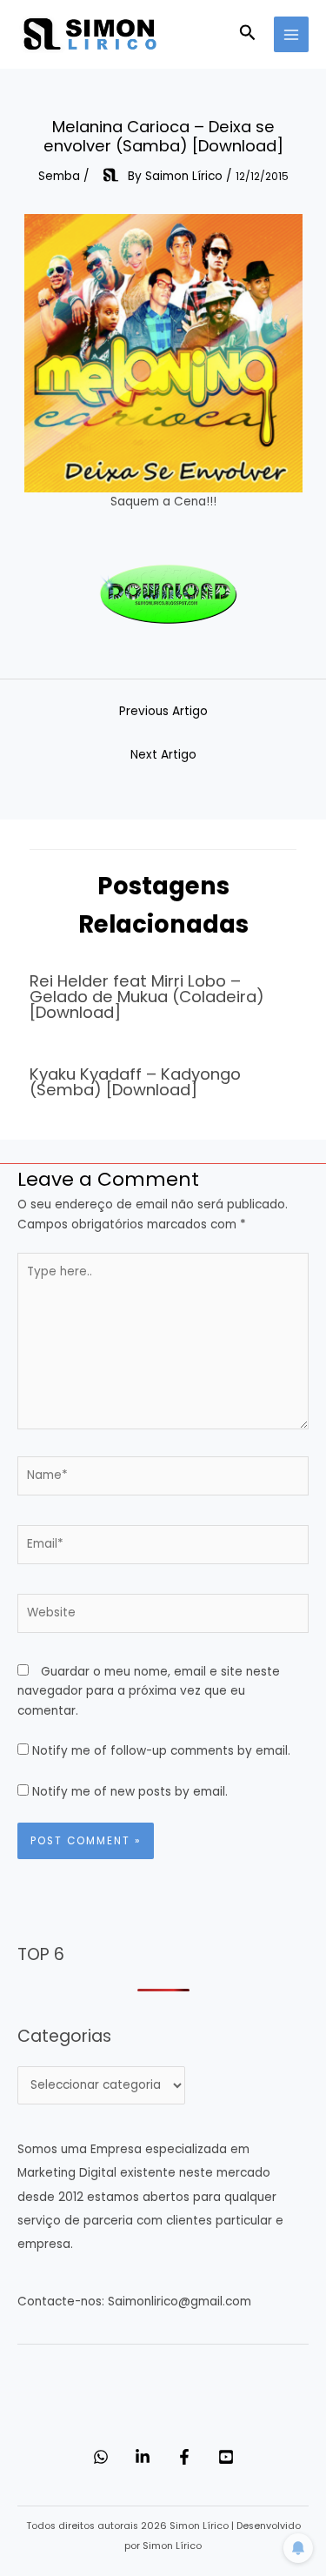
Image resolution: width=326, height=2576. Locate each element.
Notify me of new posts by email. (130, 1792)
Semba (59, 176)
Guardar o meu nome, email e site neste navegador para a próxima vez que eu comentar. (149, 1691)
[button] (248, 34)
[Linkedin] (143, 2457)
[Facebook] (184, 2457)
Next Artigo (163, 755)
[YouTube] (226, 2457)
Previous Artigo (163, 711)
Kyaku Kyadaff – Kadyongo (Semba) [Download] (135, 1082)
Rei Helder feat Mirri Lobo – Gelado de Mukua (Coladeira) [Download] (147, 997)
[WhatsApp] (101, 2457)
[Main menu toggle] (292, 34)
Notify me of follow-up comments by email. (161, 1751)
